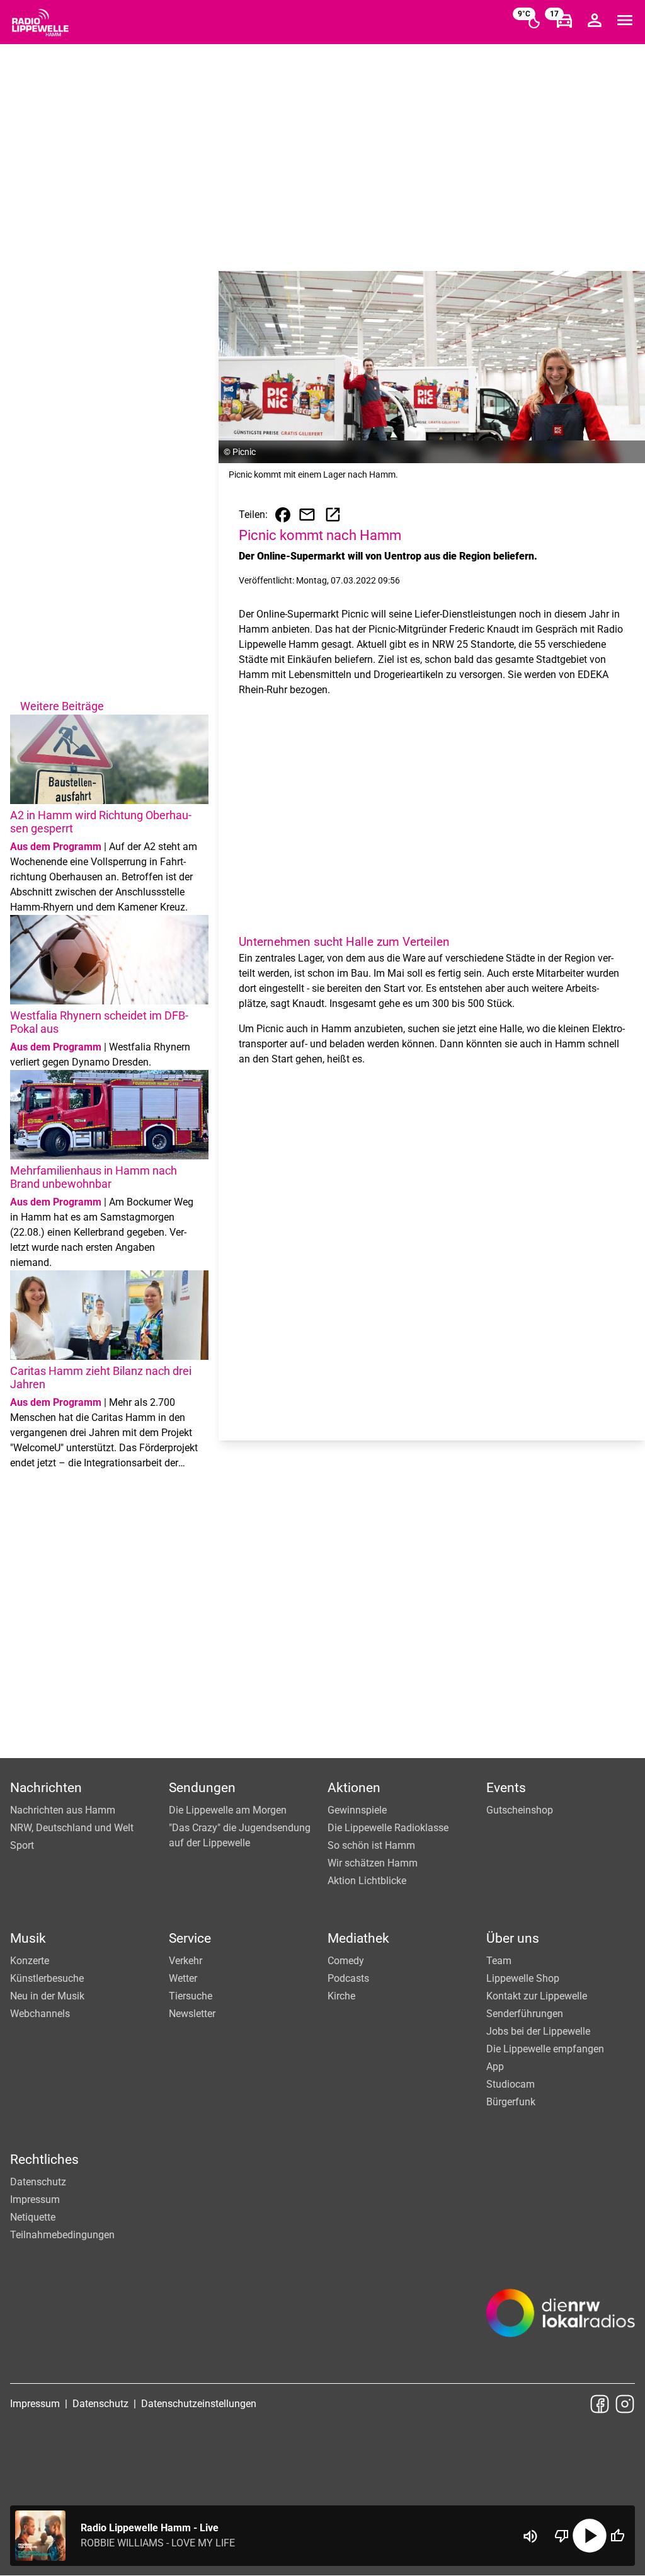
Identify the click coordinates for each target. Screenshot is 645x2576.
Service (190, 1938)
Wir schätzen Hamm (373, 1863)
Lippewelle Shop (523, 1978)
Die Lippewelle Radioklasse (388, 1828)
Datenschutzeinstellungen (199, 2404)
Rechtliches (44, 2159)
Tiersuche (191, 1996)
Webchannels (40, 2014)
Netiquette (33, 2217)
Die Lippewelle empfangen (545, 2049)
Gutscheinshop (520, 1810)
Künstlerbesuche (47, 1978)
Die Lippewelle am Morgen (228, 1810)
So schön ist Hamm (371, 1845)
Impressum (35, 2199)
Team (499, 1961)
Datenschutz (38, 2182)
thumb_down (562, 2536)
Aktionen (354, 1788)
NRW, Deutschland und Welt (72, 1828)
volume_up (530, 2536)
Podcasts (348, 1978)
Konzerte (30, 1961)
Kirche (341, 1996)
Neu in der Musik (47, 1996)
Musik (28, 1938)
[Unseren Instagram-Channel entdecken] (625, 2404)
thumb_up (617, 2536)
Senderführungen (525, 2014)
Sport (22, 1845)
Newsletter (192, 2014)
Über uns (513, 1938)
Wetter (183, 1978)
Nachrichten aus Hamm (63, 1810)
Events (506, 1788)
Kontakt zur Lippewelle (537, 1996)
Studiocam (511, 2084)
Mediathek (358, 1938)
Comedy (346, 1961)
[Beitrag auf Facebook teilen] (283, 515)
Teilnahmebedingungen (62, 2235)
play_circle (590, 2536)
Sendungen (202, 1788)
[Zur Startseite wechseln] (40, 23)
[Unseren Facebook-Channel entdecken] (600, 2404)
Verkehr (186, 1961)
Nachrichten (46, 1788)
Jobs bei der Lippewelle (538, 2031)
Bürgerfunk (511, 2102)
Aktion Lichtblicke (367, 1881)
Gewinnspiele (357, 1810)
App (495, 2067)
